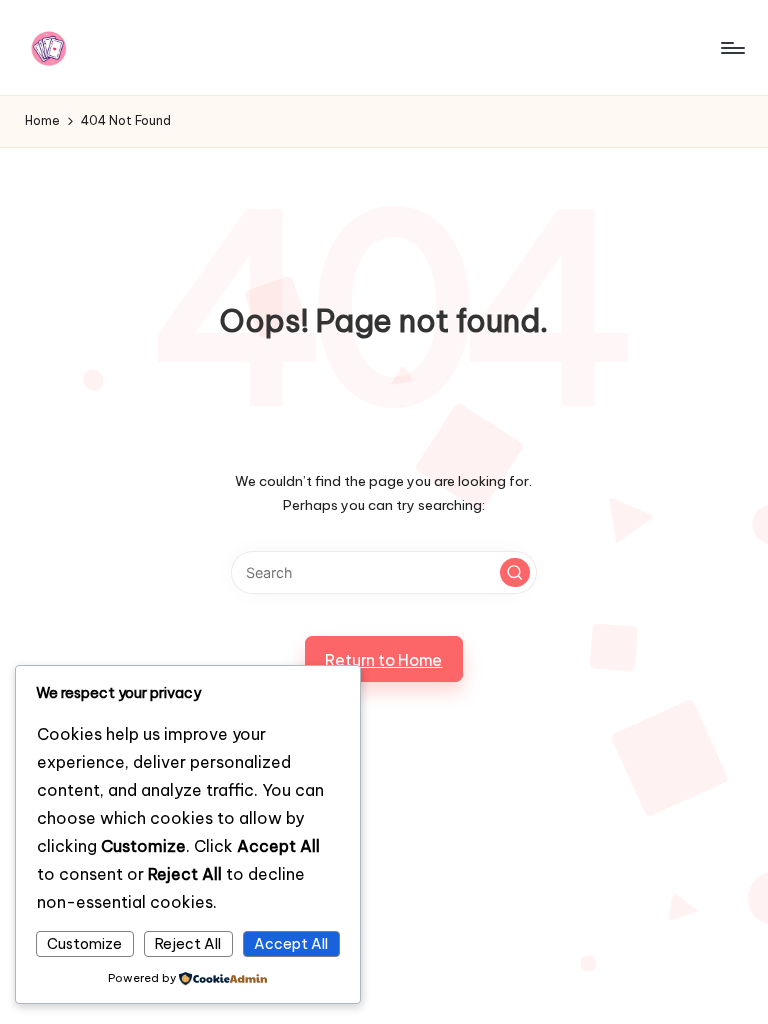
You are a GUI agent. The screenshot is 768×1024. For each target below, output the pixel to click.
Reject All (188, 944)
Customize (84, 944)
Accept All (291, 944)
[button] (515, 573)
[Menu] (731, 48)
